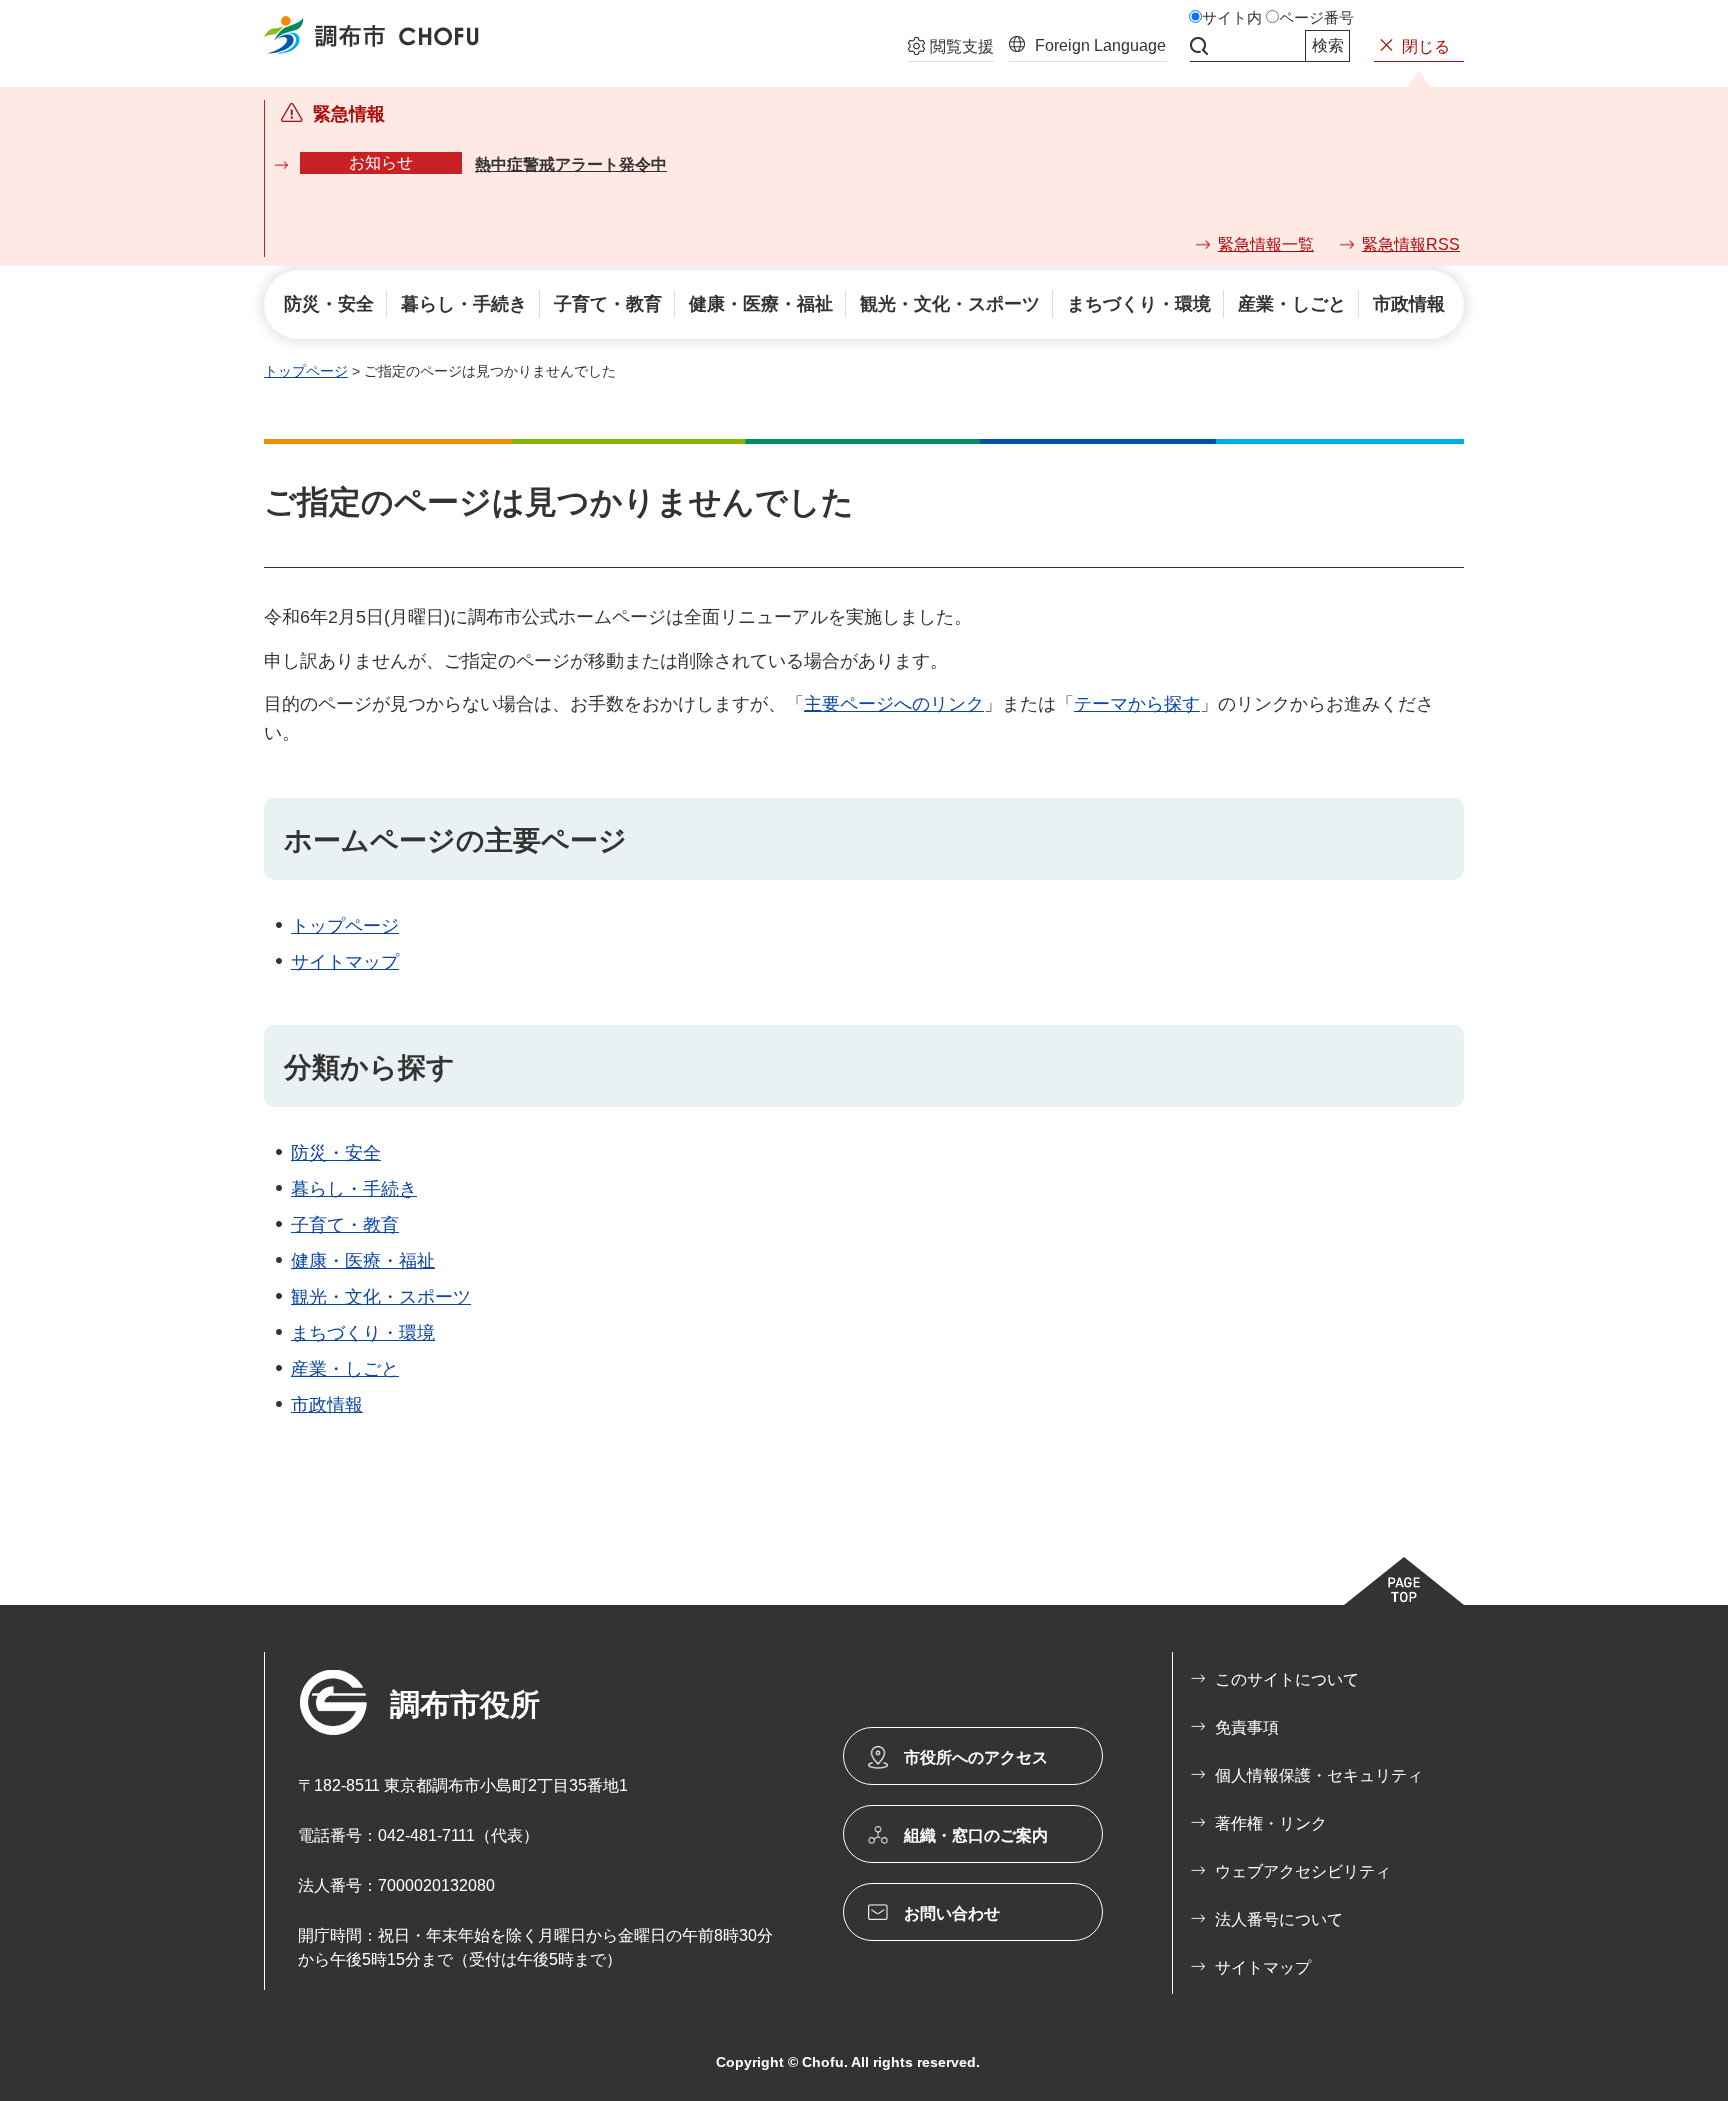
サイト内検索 (1199, 46)
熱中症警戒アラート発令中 (571, 164)
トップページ (306, 371)
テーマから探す (1137, 704)
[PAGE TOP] (1404, 1581)
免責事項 (1247, 1727)
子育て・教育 (345, 1225)
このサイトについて (1287, 1679)
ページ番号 (1316, 18)
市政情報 (327, 1405)
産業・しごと (345, 1369)
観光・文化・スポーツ (381, 1297)
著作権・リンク (1271, 1823)
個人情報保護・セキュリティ (1319, 1775)
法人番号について (1279, 1919)
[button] (951, 49)
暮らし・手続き (354, 1189)
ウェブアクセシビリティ (1303, 1871)
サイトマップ (345, 962)
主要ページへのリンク (894, 704)
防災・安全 (336, 1153)
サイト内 (1232, 18)
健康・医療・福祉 (363, 1261)
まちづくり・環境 (363, 1333)
